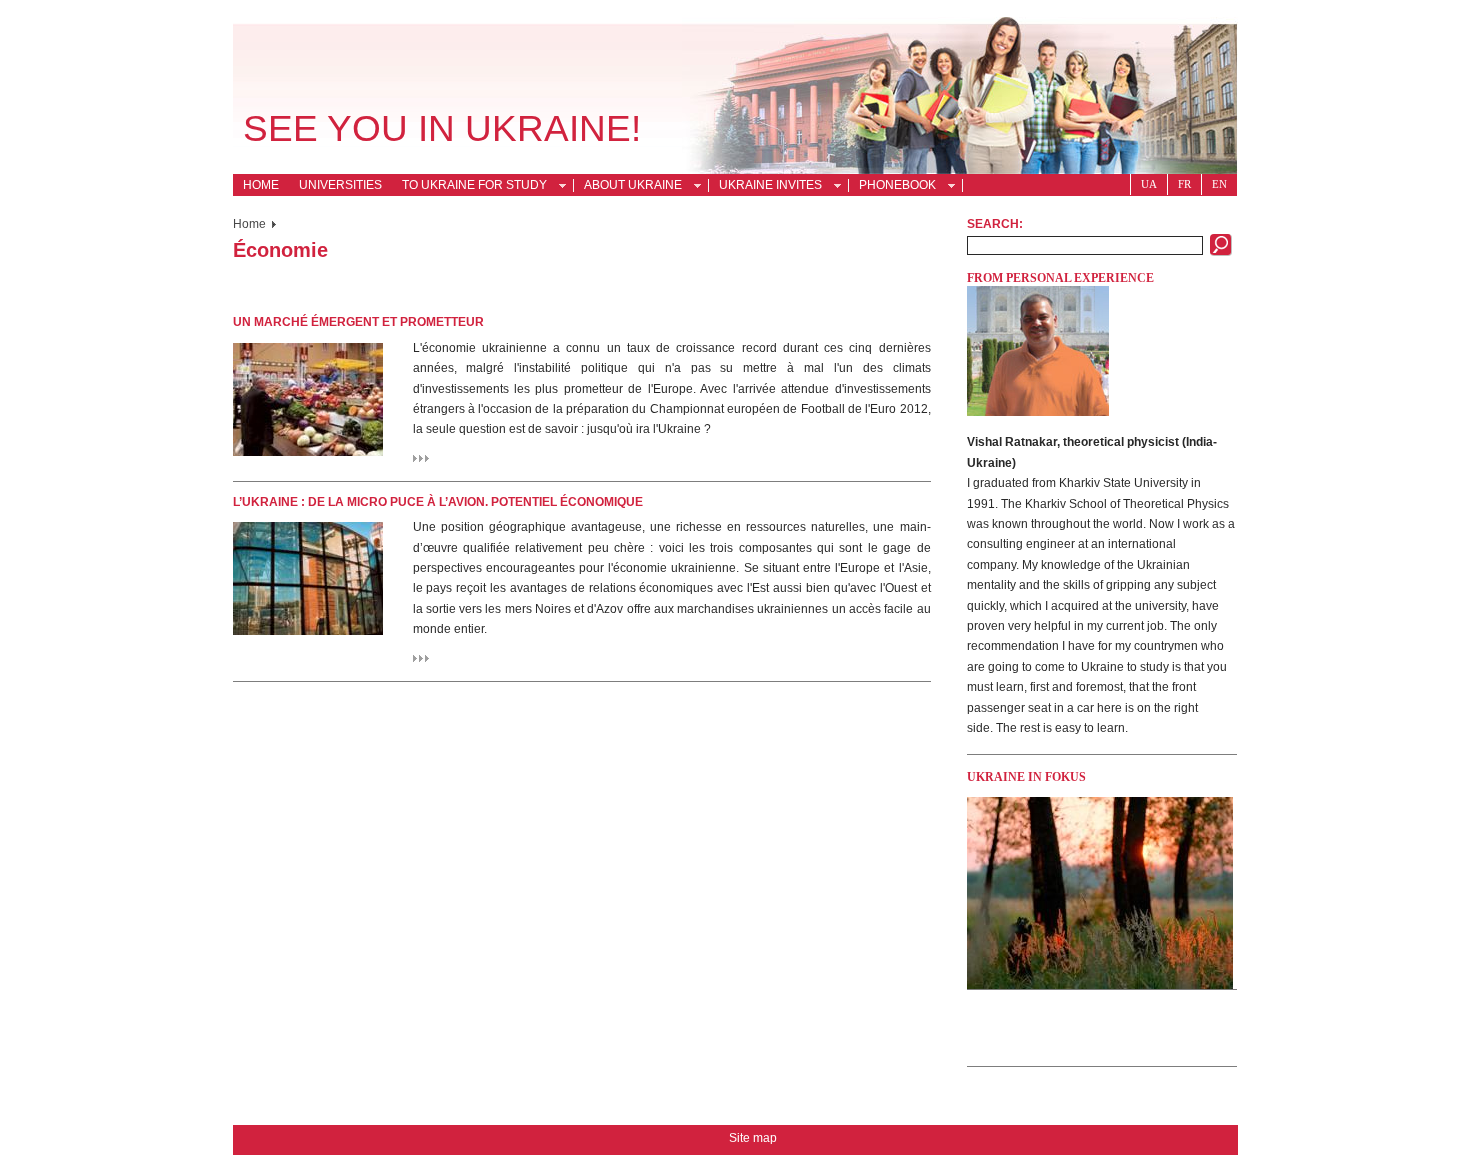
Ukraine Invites (765, 187)
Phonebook (892, 187)
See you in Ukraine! (442, 128)
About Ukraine (628, 187)
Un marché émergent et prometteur (358, 322)
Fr (1184, 184)
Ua (1149, 184)
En (1219, 184)
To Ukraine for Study (469, 187)
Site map (753, 1138)
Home (261, 185)
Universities (340, 185)
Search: (995, 224)
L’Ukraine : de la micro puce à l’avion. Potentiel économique (438, 502)
